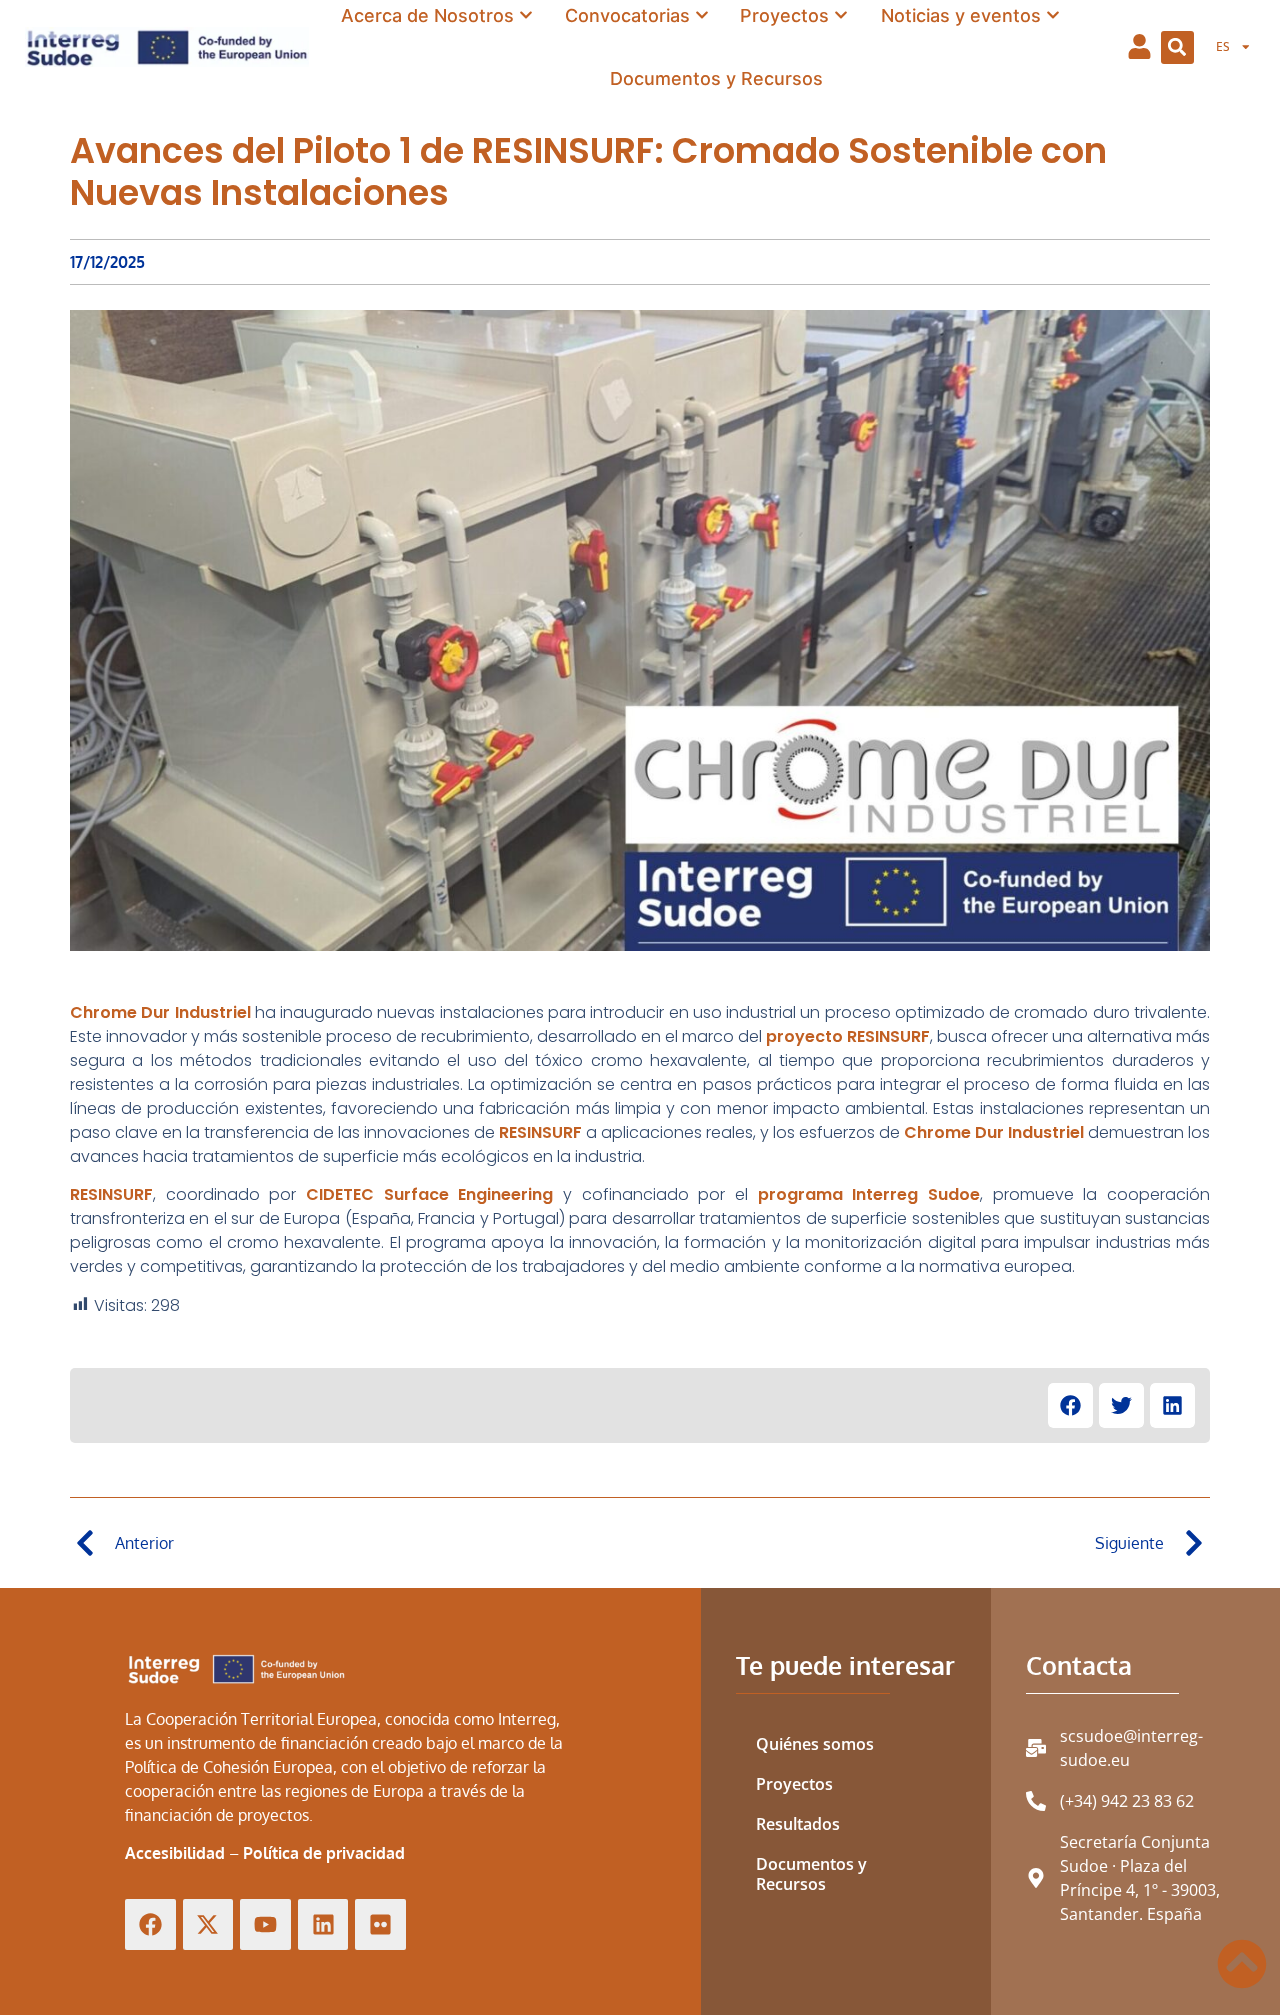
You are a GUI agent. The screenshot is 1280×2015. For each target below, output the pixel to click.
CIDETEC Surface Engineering (429, 1194)
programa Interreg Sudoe (869, 1194)
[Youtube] (265, 1924)
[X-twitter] (208, 1924)
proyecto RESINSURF (848, 1036)
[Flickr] (380, 1924)
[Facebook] (150, 1924)
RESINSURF (540, 1132)
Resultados (798, 1824)
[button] (1177, 47)
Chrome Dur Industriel (160, 1012)
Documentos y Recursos (811, 1874)
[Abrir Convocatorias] (702, 15)
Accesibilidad (175, 1853)
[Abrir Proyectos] (841, 15)
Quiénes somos (815, 1744)
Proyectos (794, 1784)
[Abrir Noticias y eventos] (1053, 15)
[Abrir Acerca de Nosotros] (526, 15)
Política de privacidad (324, 1853)
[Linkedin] (323, 1924)
